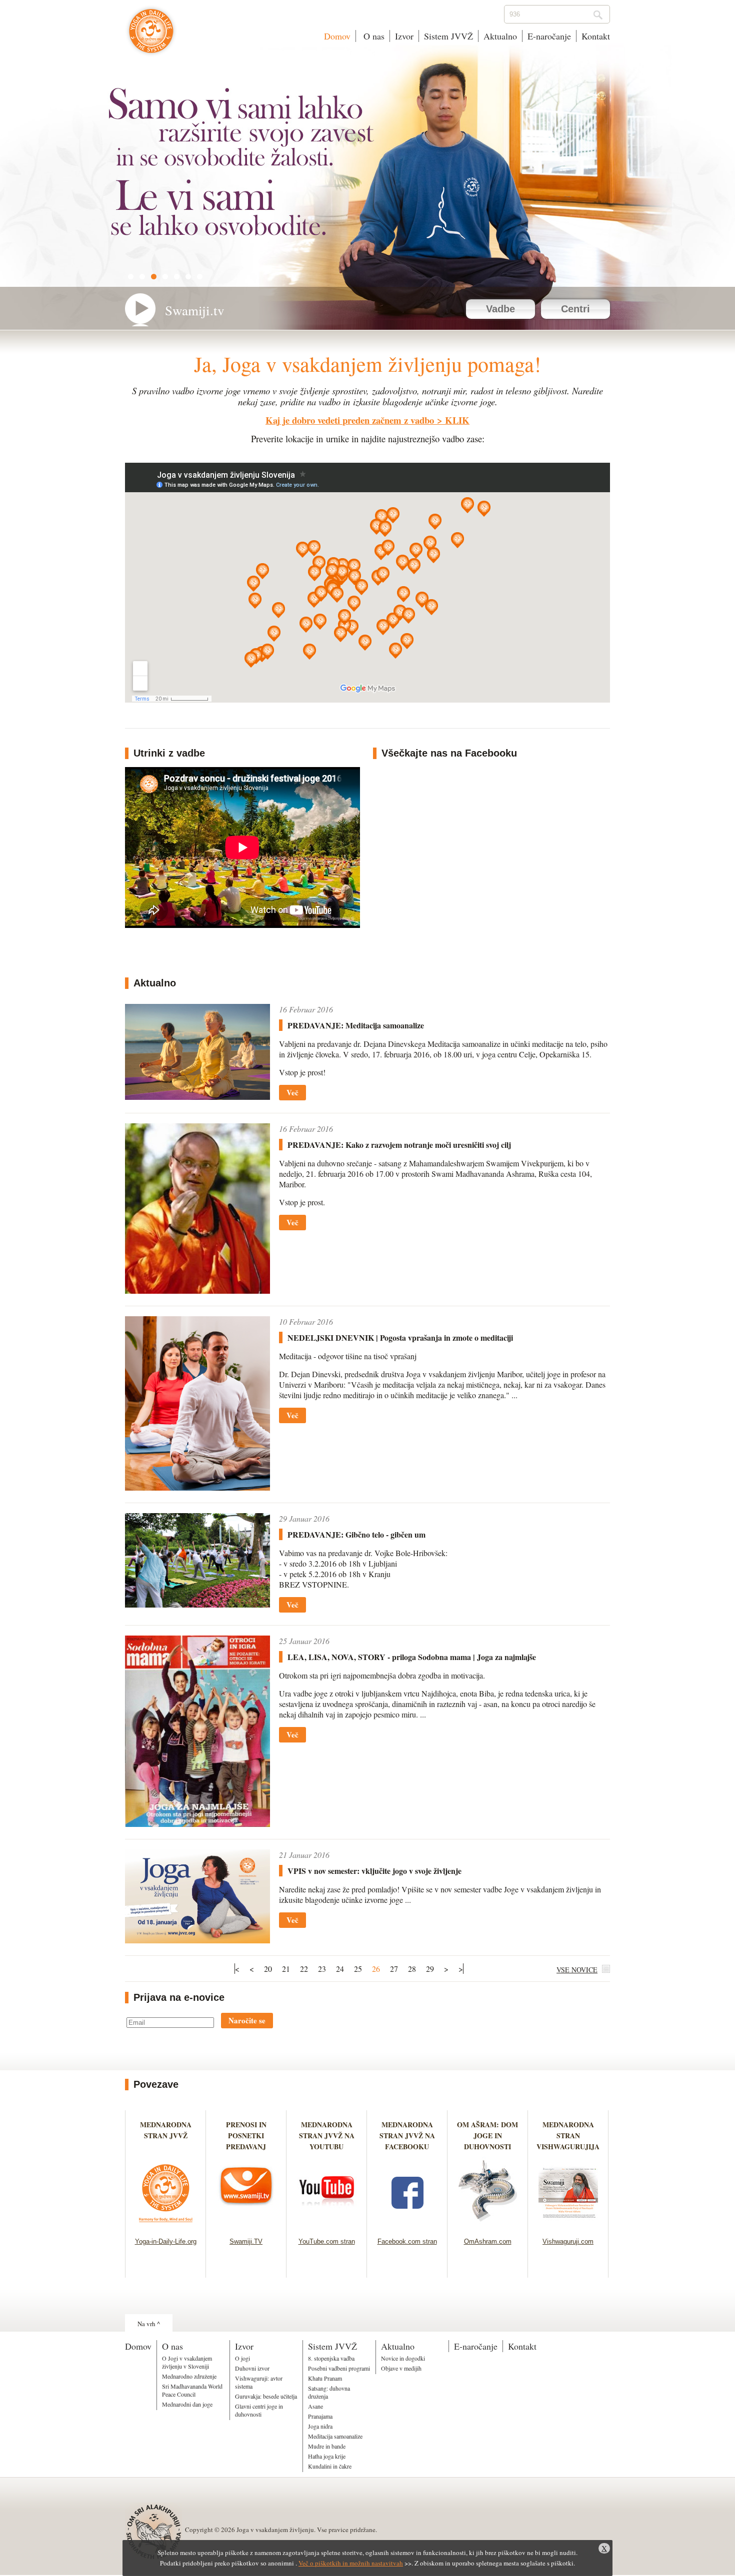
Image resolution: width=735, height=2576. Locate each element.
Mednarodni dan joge (187, 2404)
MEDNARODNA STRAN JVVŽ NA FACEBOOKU (407, 2136)
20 (268, 1969)
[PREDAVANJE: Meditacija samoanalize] (197, 1097)
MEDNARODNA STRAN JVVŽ (166, 2136)
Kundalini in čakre (330, 2466)
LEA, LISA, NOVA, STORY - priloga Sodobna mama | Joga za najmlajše (412, 1657)
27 (394, 1969)
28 (412, 1969)
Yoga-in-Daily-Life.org (166, 2241)
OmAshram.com (488, 2241)
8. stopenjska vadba (331, 2358)
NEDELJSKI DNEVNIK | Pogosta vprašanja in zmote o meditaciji (400, 1337)
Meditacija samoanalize (335, 2436)
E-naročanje (549, 36)
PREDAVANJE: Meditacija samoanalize (356, 1025)
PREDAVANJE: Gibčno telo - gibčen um (356, 1534)
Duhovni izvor (252, 2368)
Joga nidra (320, 2426)
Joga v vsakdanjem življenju (151, 36)
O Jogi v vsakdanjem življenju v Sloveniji (187, 2362)
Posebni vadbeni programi (339, 2368)
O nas (373, 36)
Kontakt (596, 36)
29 (430, 1969)
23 (322, 1969)
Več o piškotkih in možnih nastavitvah (351, 2563)
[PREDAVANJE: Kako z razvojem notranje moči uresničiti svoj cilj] (197, 1290)
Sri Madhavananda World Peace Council (192, 2390)
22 (304, 1969)
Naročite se (247, 2020)
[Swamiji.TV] (246, 2225)
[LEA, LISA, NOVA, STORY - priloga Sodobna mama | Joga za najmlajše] (197, 1824)
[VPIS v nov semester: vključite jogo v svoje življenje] (197, 1940)
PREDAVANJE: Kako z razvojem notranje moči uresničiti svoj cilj (399, 1145)
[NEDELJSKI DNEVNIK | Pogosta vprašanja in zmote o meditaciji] (197, 1487)
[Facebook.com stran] (407, 2225)
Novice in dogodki (403, 2358)
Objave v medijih (401, 2368)
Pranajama (320, 2416)
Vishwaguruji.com (568, 2241)
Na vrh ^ (149, 2324)
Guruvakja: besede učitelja (266, 2396)
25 (358, 1969)
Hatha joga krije (327, 2456)
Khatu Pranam (325, 2378)
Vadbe (500, 309)
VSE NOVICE (577, 1970)
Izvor (404, 36)
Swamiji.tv (195, 310)
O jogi (242, 2358)
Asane (315, 2406)
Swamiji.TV (246, 2241)
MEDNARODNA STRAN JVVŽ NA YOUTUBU (327, 2136)
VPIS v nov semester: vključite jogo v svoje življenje (374, 1871)
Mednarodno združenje (189, 2376)
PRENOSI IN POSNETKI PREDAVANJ (246, 2136)
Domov (337, 36)
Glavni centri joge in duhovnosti (259, 2410)
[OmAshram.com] (488, 2225)
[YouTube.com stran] (327, 2225)
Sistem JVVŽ (448, 36)
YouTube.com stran (327, 2241)
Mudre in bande (327, 2446)
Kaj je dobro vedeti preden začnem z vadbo (350, 420)
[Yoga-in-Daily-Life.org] (166, 2225)
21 (286, 1969)
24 (340, 1969)
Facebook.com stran (407, 2241)
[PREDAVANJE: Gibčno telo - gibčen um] (197, 1604)
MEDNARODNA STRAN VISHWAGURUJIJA (568, 2136)
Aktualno (500, 36)
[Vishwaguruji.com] (568, 2225)
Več (292, 1092)
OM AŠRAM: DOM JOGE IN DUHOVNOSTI (487, 2136)
